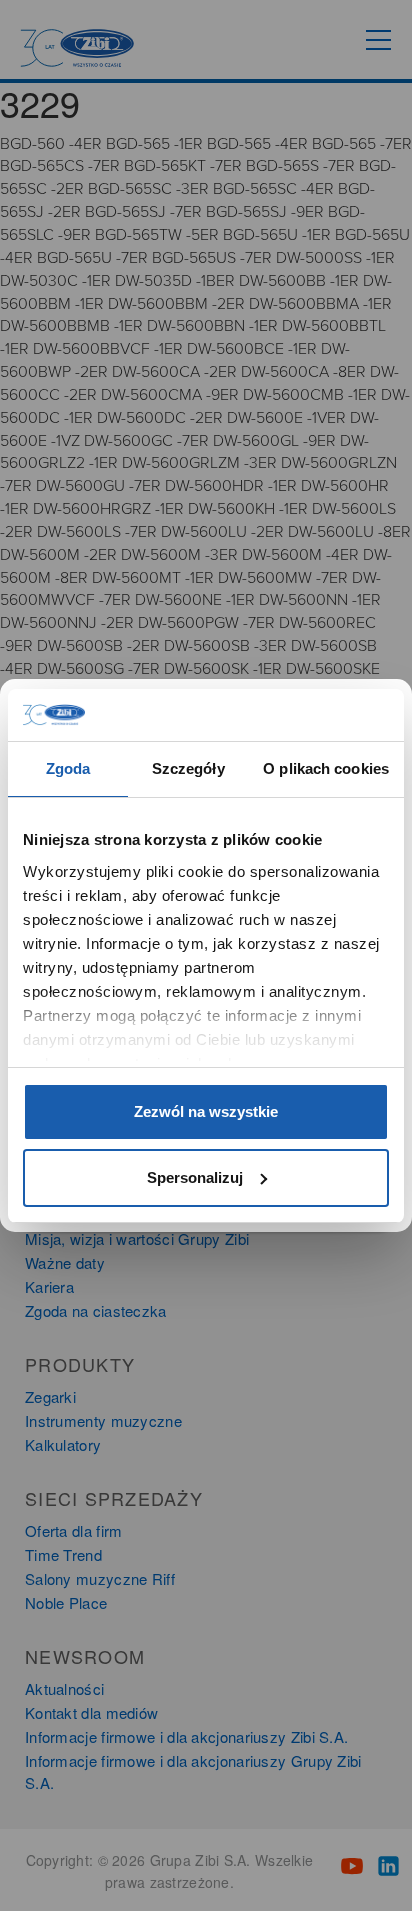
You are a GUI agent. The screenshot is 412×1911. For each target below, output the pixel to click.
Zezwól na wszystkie (206, 1111)
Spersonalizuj (195, 1177)
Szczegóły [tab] (188, 768)
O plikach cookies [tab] (326, 768)
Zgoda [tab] (68, 768)
